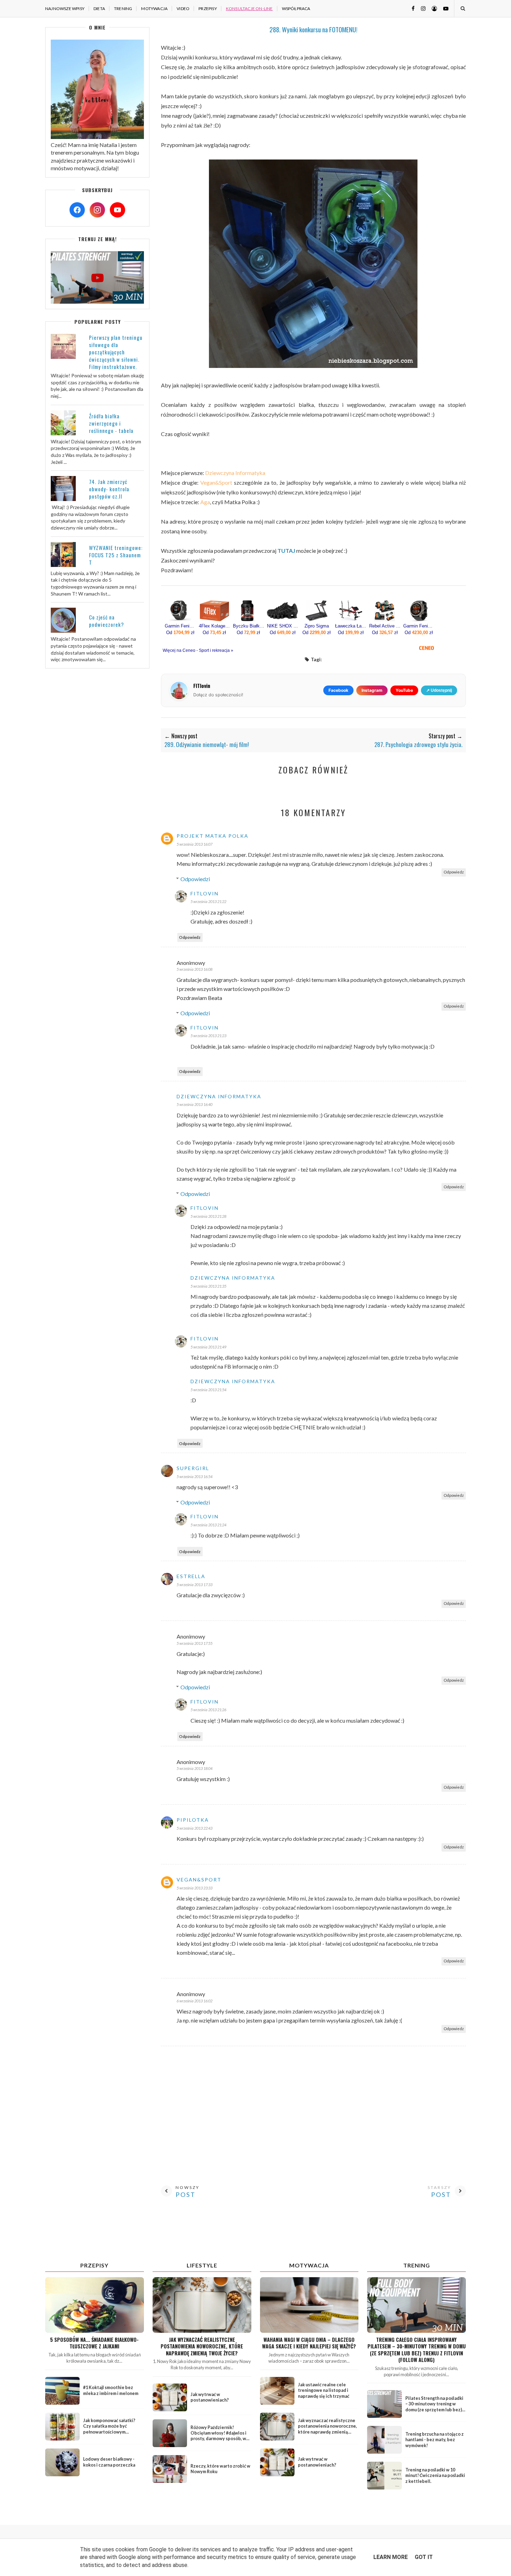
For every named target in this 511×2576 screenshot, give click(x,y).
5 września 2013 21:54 (208, 1390)
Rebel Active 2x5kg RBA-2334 (385, 626)
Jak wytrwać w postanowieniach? (210, 2397)
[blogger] (432, 8)
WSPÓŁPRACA (296, 9)
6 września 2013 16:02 (194, 2001)
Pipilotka (193, 1820)
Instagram (372, 690)
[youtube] (443, 8)
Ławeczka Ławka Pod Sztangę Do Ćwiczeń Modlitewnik (351, 626)
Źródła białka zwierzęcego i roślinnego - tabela (111, 423)
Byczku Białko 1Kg (249, 626)
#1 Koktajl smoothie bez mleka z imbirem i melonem (111, 2390)
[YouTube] (117, 210)
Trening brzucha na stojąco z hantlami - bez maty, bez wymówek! (435, 2440)
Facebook (338, 690)
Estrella (191, 1576)
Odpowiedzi (195, 879)
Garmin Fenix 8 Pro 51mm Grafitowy (419, 626)
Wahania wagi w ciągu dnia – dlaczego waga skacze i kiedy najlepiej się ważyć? (309, 2343)
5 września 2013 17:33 (194, 1585)
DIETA (99, 9)
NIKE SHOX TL (283, 626)
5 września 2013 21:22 (208, 901)
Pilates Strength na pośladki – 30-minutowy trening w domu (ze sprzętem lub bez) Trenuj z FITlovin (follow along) (434, 2410)
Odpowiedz (454, 872)
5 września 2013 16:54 (194, 1476)
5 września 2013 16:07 (194, 844)
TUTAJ (286, 551)
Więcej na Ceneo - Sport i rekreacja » (198, 650)
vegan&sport (199, 1880)
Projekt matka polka (213, 836)
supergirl (193, 1468)
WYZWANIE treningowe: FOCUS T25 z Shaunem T (116, 555)
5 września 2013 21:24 (208, 1525)
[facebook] (411, 8)
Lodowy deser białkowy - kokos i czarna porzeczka (109, 2462)
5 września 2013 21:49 (208, 1347)
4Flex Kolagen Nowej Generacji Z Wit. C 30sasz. (214, 626)
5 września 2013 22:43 (194, 1828)
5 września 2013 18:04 (194, 1768)
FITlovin (205, 893)
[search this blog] (463, 8)
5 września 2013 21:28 (208, 1216)
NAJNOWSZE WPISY (65, 9)
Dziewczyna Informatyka (219, 1096)
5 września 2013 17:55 (194, 1643)
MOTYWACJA (154, 9)
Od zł (180, 633)
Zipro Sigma (317, 626)
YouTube (404, 690)
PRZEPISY (208, 9)
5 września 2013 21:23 (208, 1036)
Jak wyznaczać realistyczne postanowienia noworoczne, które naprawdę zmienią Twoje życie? (202, 2346)
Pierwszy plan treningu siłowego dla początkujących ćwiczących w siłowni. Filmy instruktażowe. (116, 352)
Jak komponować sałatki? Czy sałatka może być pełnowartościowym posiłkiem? (109, 2429)
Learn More (391, 2557)
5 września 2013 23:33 (194, 1888)
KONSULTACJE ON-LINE (249, 9)
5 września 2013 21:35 (208, 1286)
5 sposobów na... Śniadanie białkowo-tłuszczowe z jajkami (94, 2343)
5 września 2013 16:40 (194, 1104)
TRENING (123, 9)
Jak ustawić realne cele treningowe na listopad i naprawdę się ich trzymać (324, 2390)
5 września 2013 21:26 (208, 1710)
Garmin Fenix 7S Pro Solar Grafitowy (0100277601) (180, 626)
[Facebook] (77, 210)
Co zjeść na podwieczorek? (107, 621)
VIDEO (183, 9)
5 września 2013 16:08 (194, 969)
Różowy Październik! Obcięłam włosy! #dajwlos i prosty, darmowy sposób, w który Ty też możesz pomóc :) (220, 2436)
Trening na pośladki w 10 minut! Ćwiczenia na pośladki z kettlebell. (435, 2475)
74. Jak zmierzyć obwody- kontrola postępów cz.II (109, 489)
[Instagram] (97, 210)
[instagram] (421, 8)
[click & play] (97, 301)
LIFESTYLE (202, 2265)
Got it (424, 2557)
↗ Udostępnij (439, 690)
